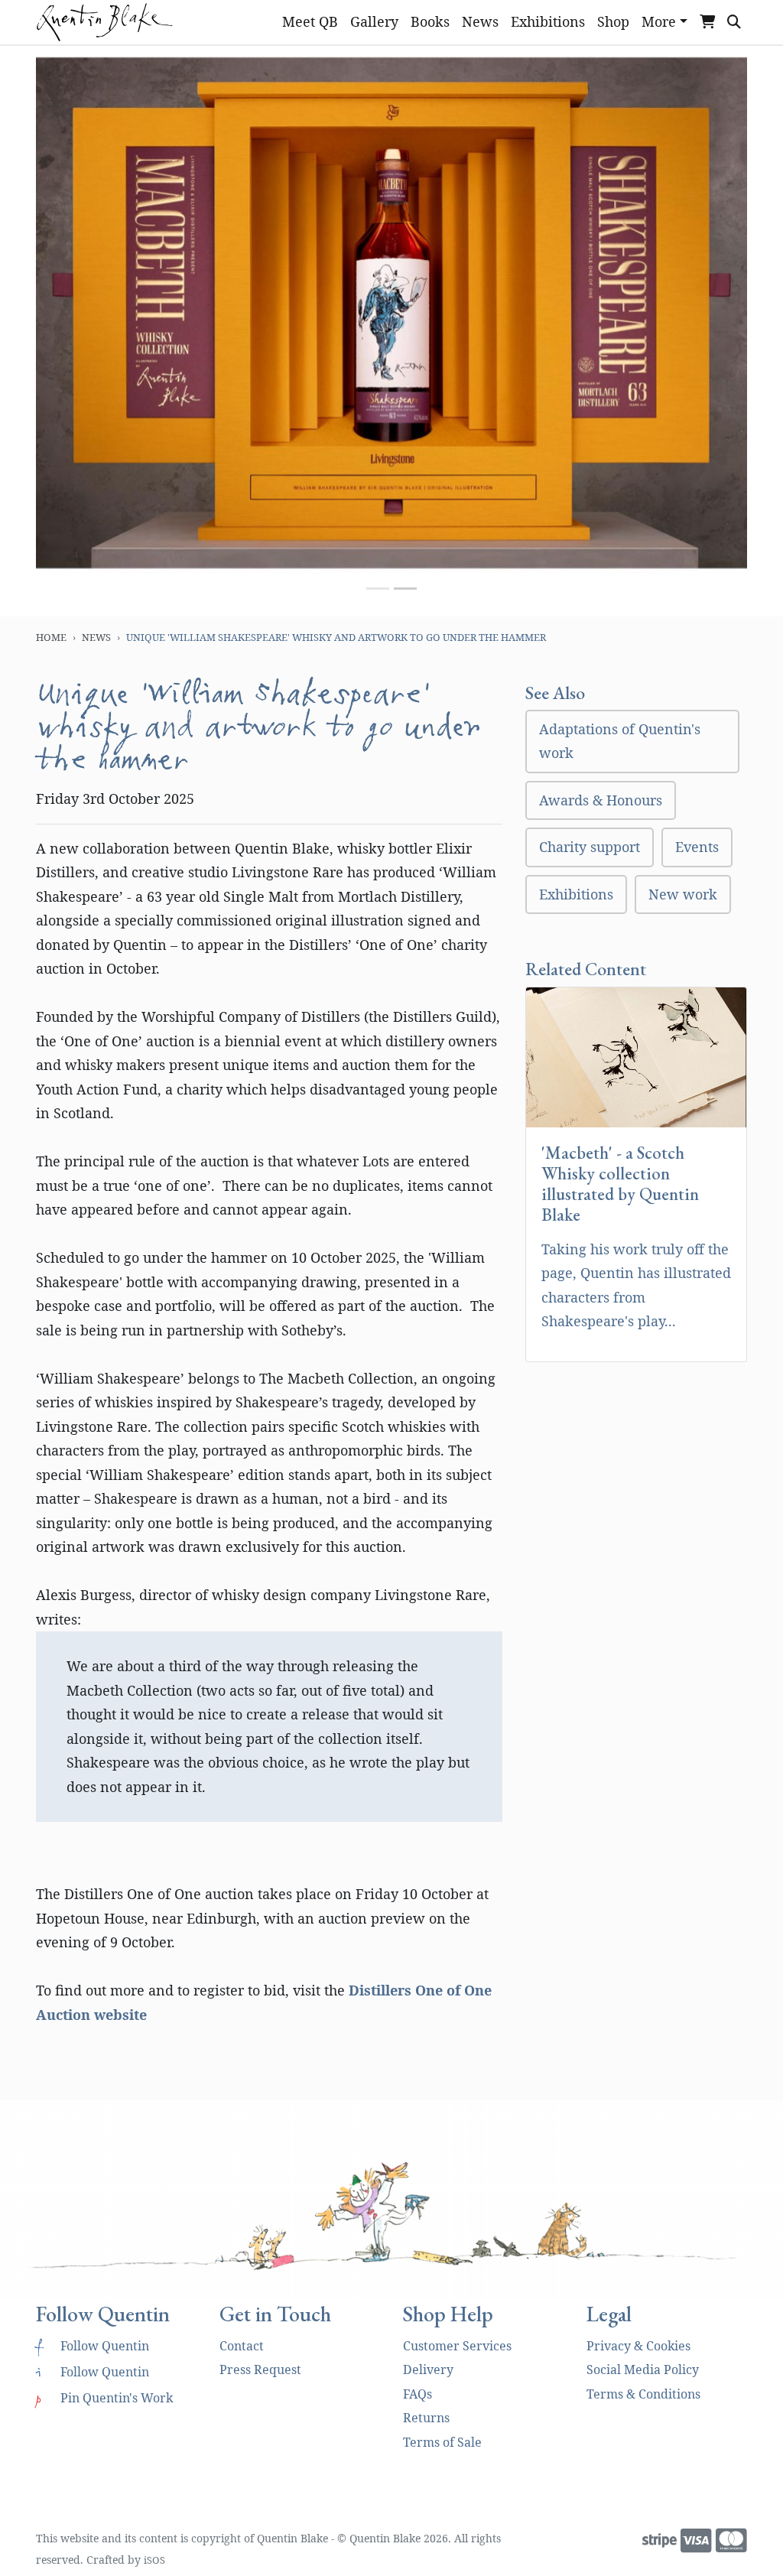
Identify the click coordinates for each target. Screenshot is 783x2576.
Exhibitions (548, 21)
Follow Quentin (93, 2346)
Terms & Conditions (643, 2394)
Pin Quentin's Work (104, 2398)
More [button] (659, 21)
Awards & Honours (601, 800)
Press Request (260, 2369)
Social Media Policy (643, 2369)
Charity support (590, 847)
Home (51, 637)
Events (697, 847)
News (480, 21)
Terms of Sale (442, 2442)
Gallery (374, 21)
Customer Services (457, 2346)
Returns (426, 2418)
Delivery (428, 2369)
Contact (242, 2346)
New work (683, 894)
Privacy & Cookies (638, 2346)
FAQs (417, 2394)
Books (430, 21)
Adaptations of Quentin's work (620, 741)
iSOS (154, 2560)
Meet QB (310, 21)
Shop (613, 21)
